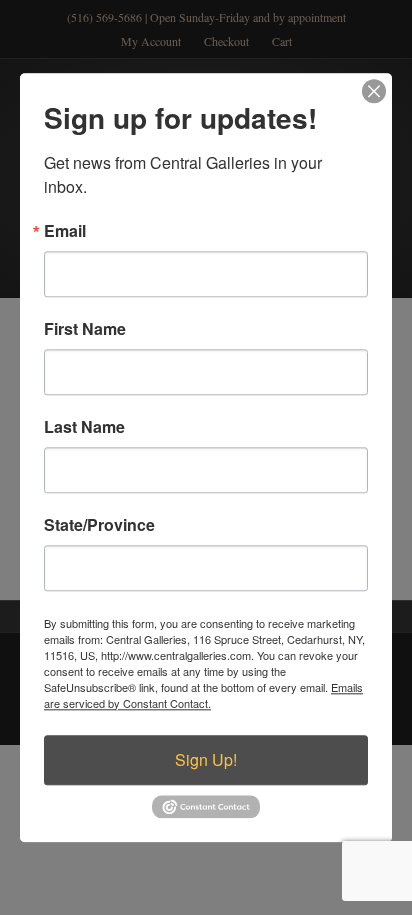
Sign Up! (206, 759)
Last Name (84, 427)
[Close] (374, 91)
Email (65, 231)
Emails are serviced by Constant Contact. (203, 695)
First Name (85, 329)
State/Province (99, 525)
